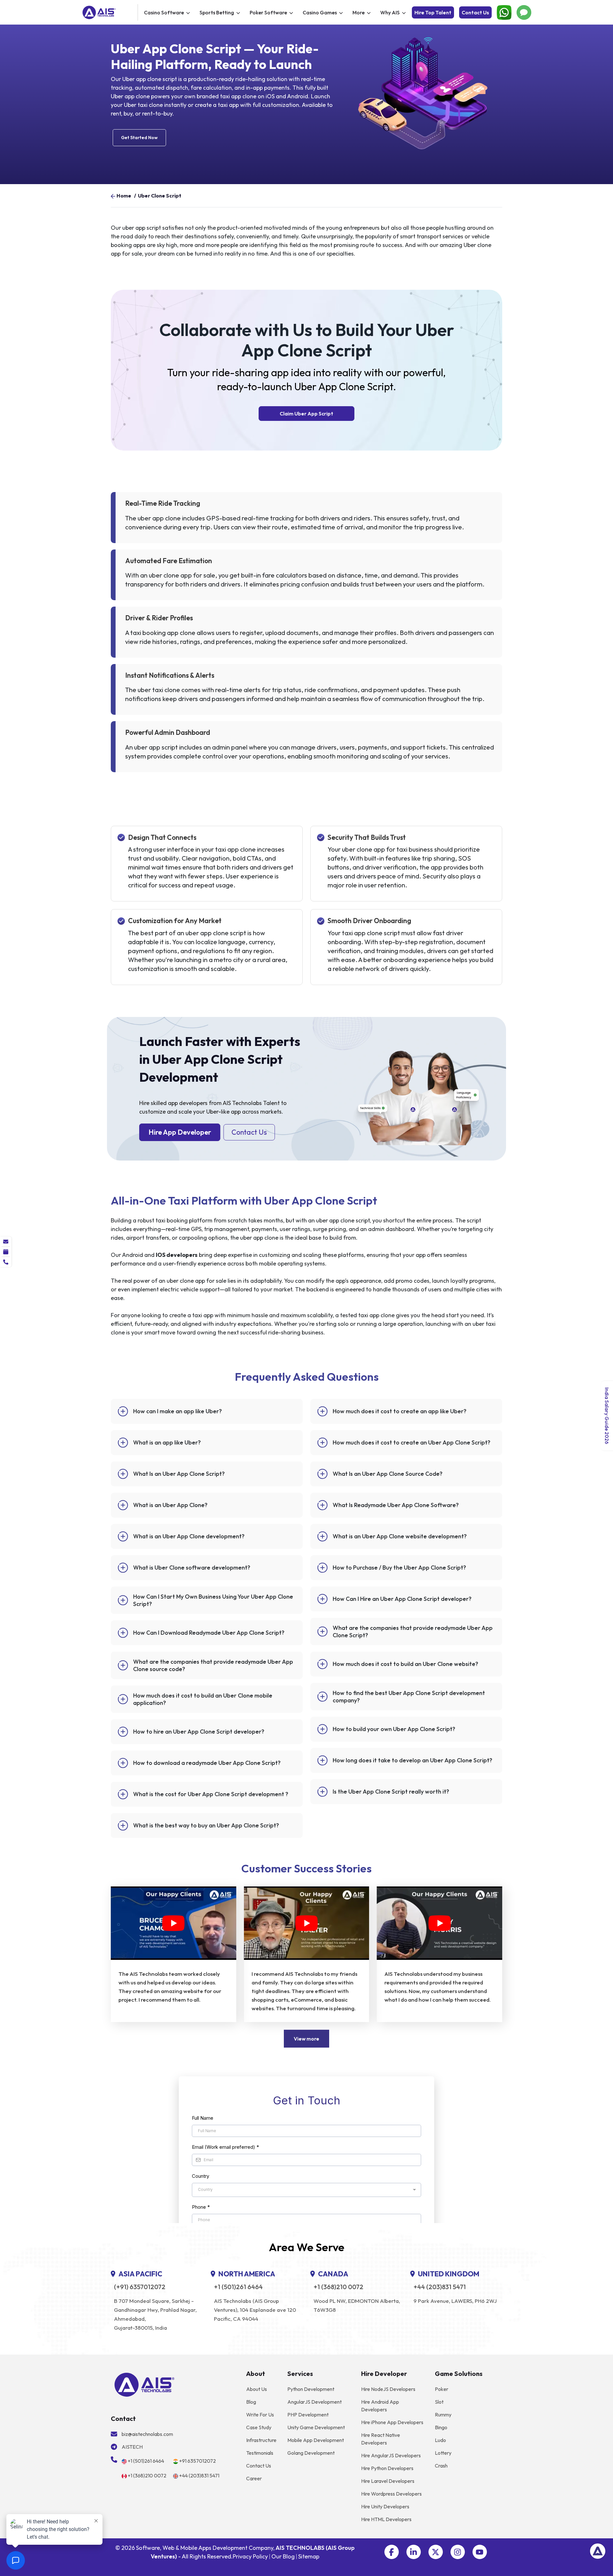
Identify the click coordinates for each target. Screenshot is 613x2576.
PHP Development (308, 2415)
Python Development (311, 2389)
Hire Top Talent (433, 12)
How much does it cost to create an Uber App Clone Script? (412, 1442)
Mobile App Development (316, 2440)
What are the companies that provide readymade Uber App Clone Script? (413, 1631)
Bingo (441, 2427)
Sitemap (309, 2556)
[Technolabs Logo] (109, 12)
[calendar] (6, 1252)
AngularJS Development (314, 2402)
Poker (442, 2389)
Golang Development (311, 2453)
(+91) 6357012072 (140, 2287)
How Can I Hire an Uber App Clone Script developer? (402, 1599)
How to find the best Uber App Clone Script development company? (409, 1697)
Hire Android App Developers (380, 2406)
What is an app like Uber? (167, 1442)
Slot (439, 2402)
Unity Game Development (316, 2427)
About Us (257, 2389)
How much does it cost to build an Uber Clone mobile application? (203, 1699)
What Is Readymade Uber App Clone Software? (396, 1505)
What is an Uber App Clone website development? (400, 1536)
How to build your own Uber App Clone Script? (394, 1729)
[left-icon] (113, 196)
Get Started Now (139, 138)
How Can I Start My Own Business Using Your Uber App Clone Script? (213, 1600)
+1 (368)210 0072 (338, 2287)
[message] (6, 1242)
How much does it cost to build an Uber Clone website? (405, 1664)
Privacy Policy (250, 2556)
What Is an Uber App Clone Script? (179, 1474)
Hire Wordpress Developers (391, 2494)
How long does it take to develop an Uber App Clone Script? (412, 1760)
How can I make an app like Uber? (178, 1411)
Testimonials (260, 2453)
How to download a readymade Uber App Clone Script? (207, 1763)
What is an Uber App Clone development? (189, 1536)
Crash (441, 2466)
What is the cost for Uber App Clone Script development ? (211, 1794)
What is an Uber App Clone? (170, 1505)
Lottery (443, 2453)
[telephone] (6, 1262)
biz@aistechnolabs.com (147, 2434)
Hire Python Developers (387, 2468)
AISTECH (132, 2447)
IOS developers (177, 1255)
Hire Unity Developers (385, 2506)
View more (306, 2039)
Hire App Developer (180, 1132)
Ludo (440, 2440)
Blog (251, 2402)
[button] (392, 2552)
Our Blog (283, 2556)
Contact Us (475, 12)
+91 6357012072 (197, 2461)
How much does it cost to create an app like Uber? (400, 1411)
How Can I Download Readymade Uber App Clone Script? (209, 1633)
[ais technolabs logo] (144, 2384)
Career (254, 2478)
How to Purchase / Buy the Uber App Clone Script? (399, 1568)
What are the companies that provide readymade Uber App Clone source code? (213, 1665)
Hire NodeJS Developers (388, 2389)
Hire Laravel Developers (388, 2481)
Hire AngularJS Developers (391, 2455)
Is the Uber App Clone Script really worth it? (391, 1792)
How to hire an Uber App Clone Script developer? (199, 1732)
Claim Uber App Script (306, 414)
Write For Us (260, 2415)
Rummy (443, 2415)
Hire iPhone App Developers (392, 2422)
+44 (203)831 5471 (440, 2287)
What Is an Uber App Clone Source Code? (388, 1474)
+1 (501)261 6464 (238, 2287)
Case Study (259, 2427)
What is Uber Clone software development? (192, 1568)
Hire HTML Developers (386, 2519)
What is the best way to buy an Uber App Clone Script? (206, 1825)
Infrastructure (261, 2440)
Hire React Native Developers (381, 2439)
